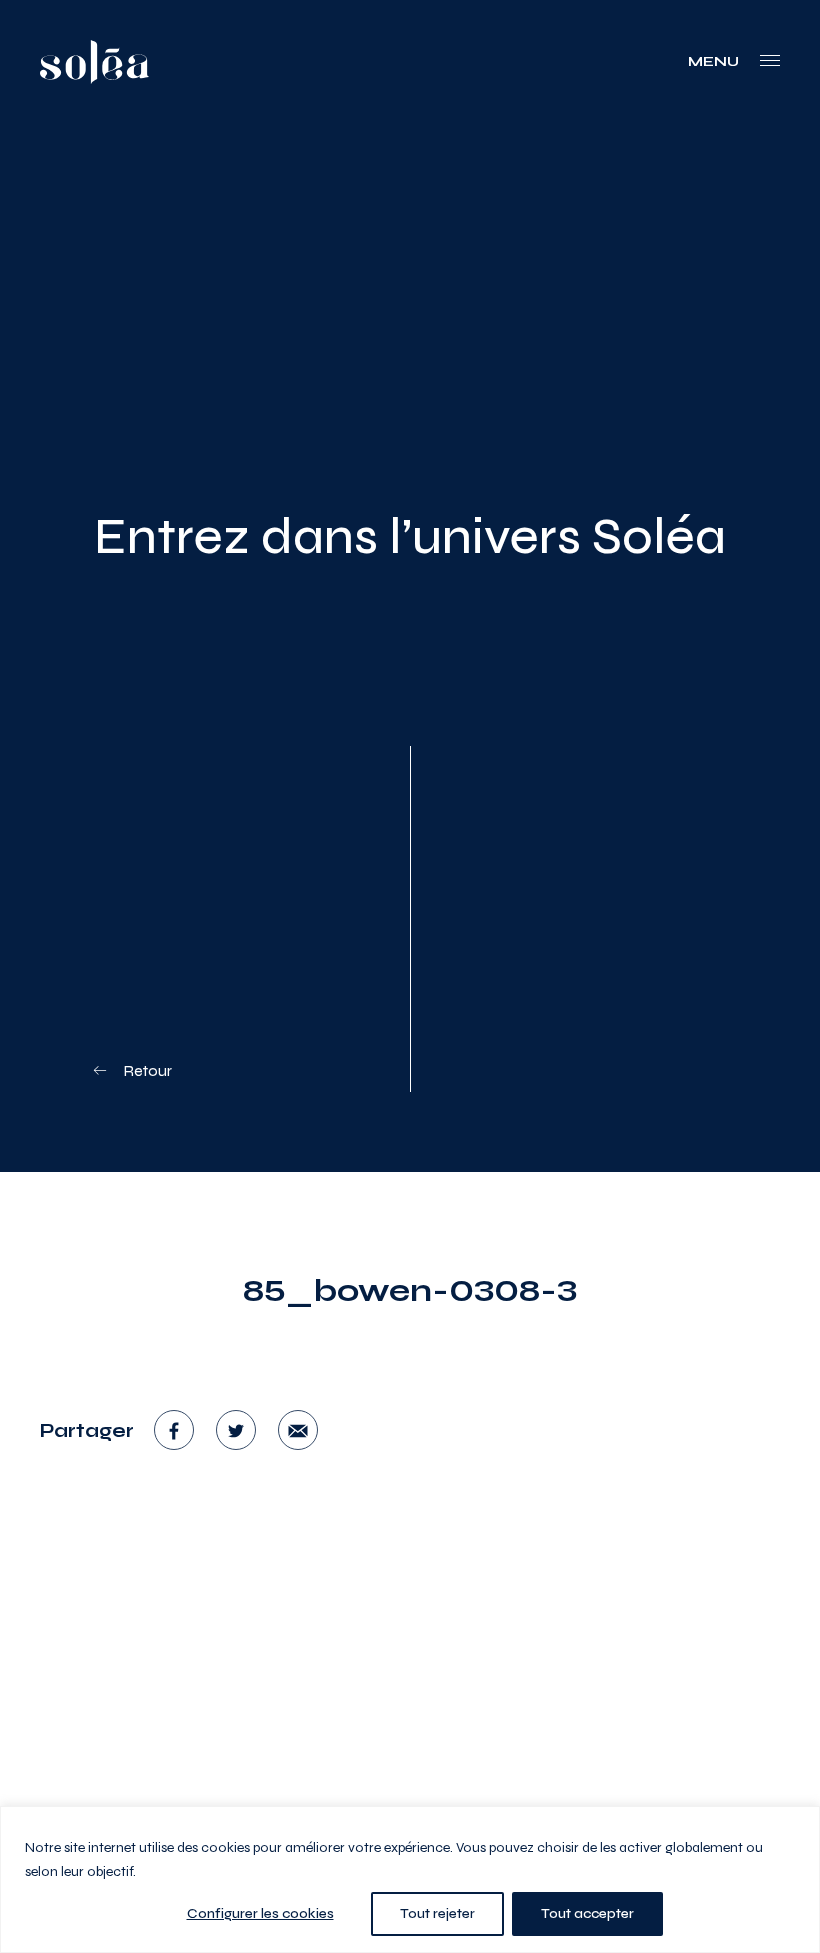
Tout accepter (587, 1913)
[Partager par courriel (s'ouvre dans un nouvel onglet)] (298, 1430)
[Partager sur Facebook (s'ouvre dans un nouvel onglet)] (174, 1430)
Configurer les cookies (260, 1913)
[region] (410, 1879)
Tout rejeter (437, 1913)
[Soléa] (95, 62)
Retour (146, 1070)
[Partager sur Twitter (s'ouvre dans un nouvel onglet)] (236, 1430)
